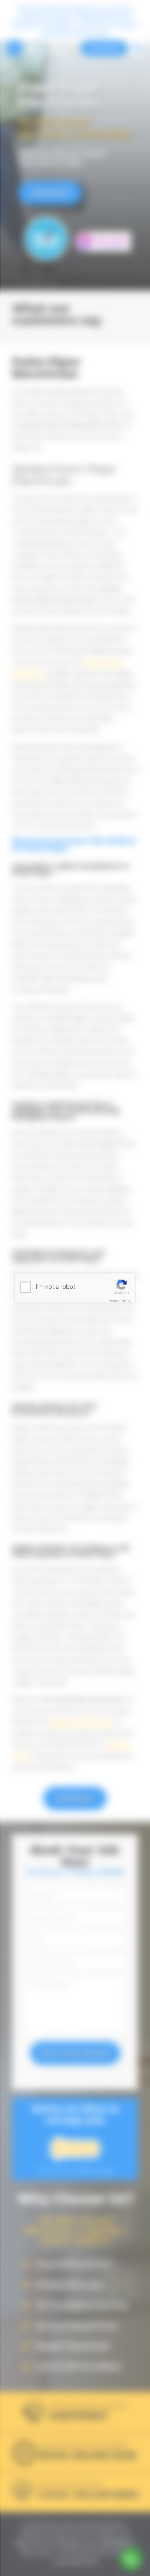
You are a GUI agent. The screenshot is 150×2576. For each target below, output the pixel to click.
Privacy (114, 1301)
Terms (126, 1301)
